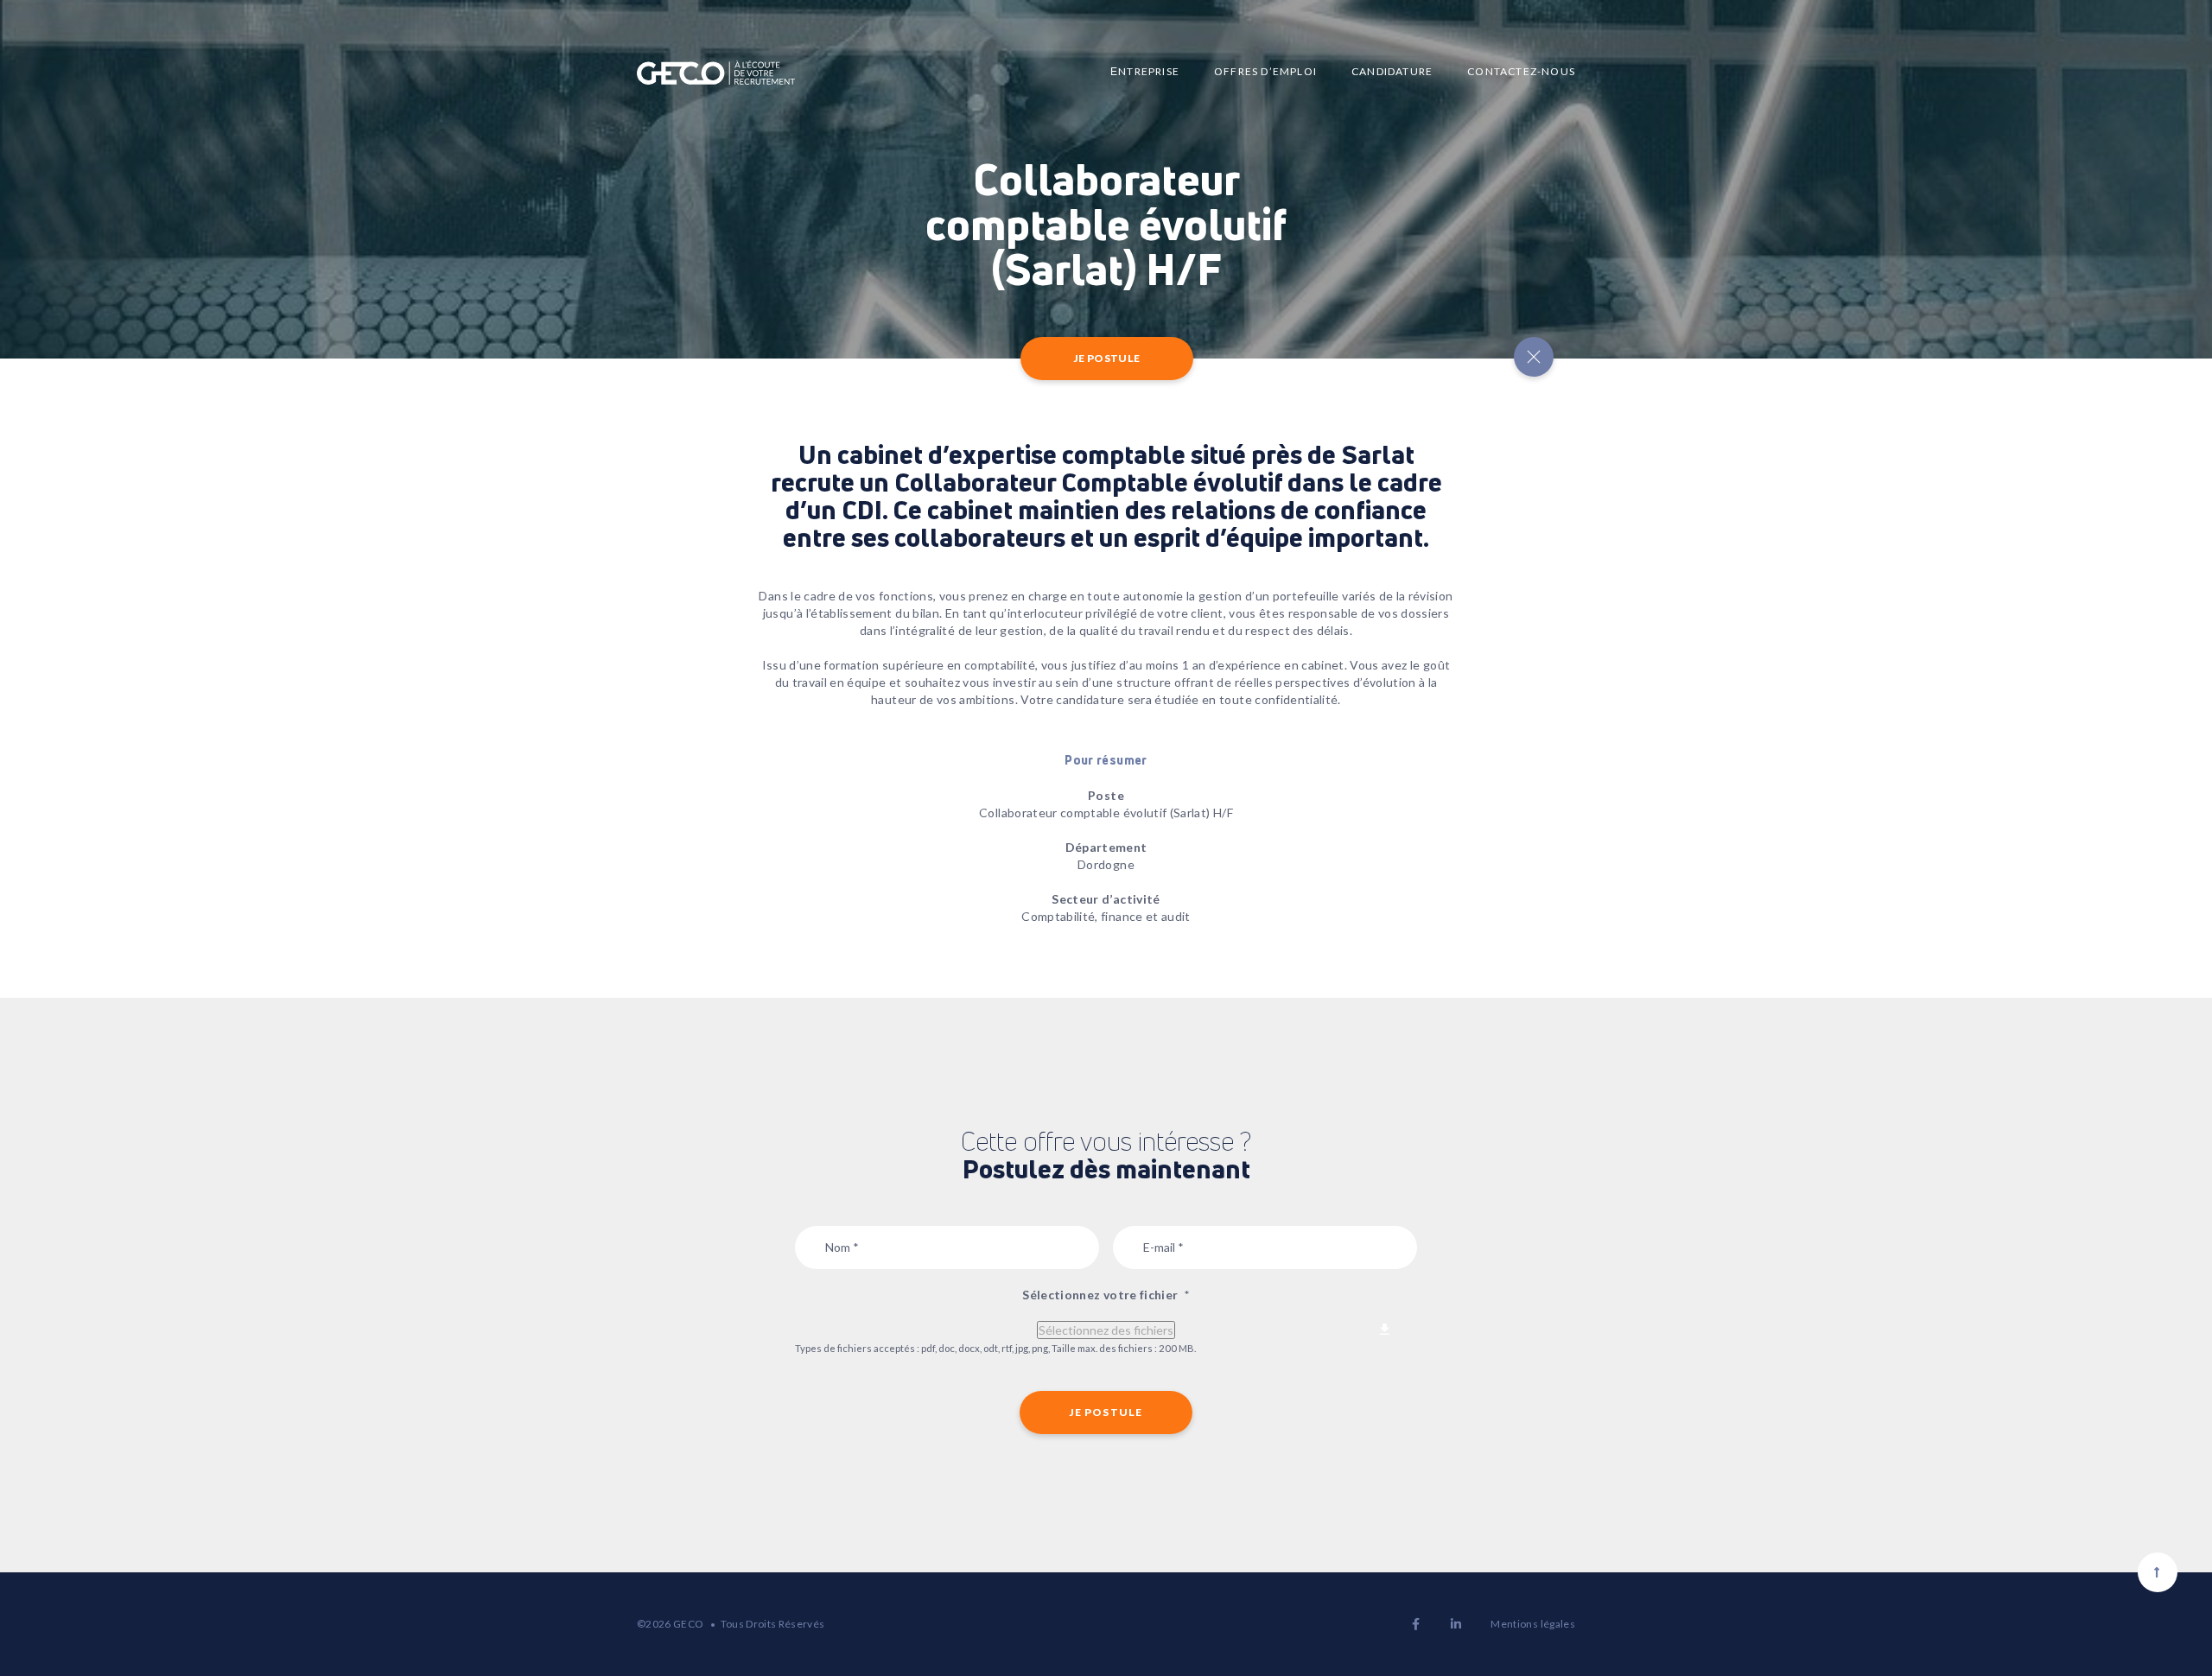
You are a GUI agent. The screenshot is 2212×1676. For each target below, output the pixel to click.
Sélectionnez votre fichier (1106, 1295)
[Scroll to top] (2158, 1572)
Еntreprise (1145, 71)
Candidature (1392, 71)
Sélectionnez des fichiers (1106, 1330)
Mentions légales (1533, 1624)
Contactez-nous (1521, 71)
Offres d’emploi (1265, 71)
